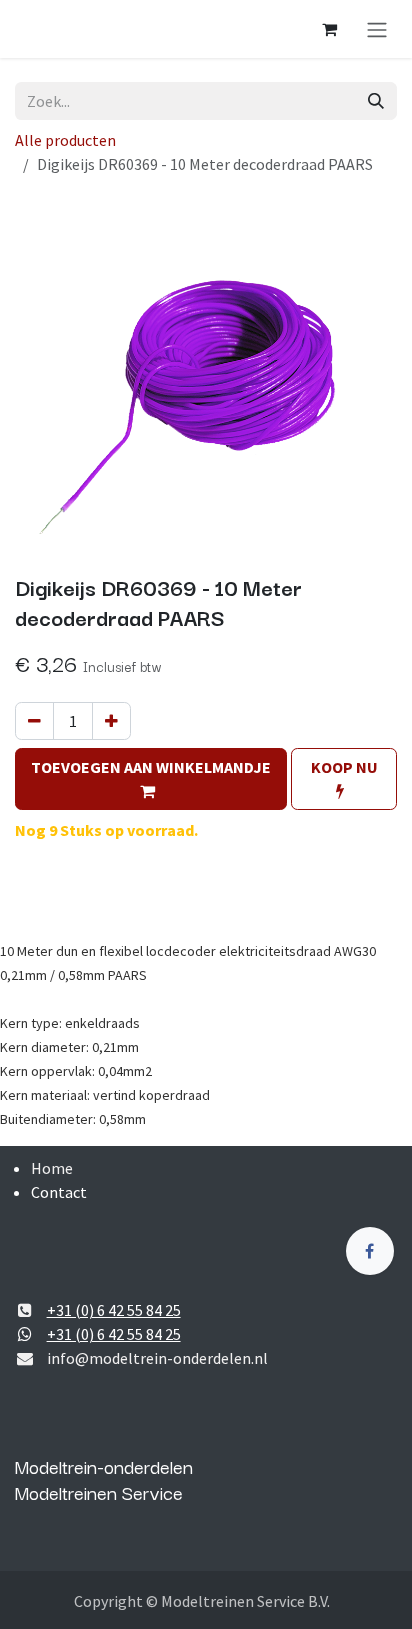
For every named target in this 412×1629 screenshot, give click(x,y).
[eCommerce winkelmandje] (329, 29)
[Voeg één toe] (111, 721)
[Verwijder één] (34, 721)
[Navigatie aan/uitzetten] (377, 29)
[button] (151, 779)
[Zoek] (376, 101)
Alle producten (65, 140)
